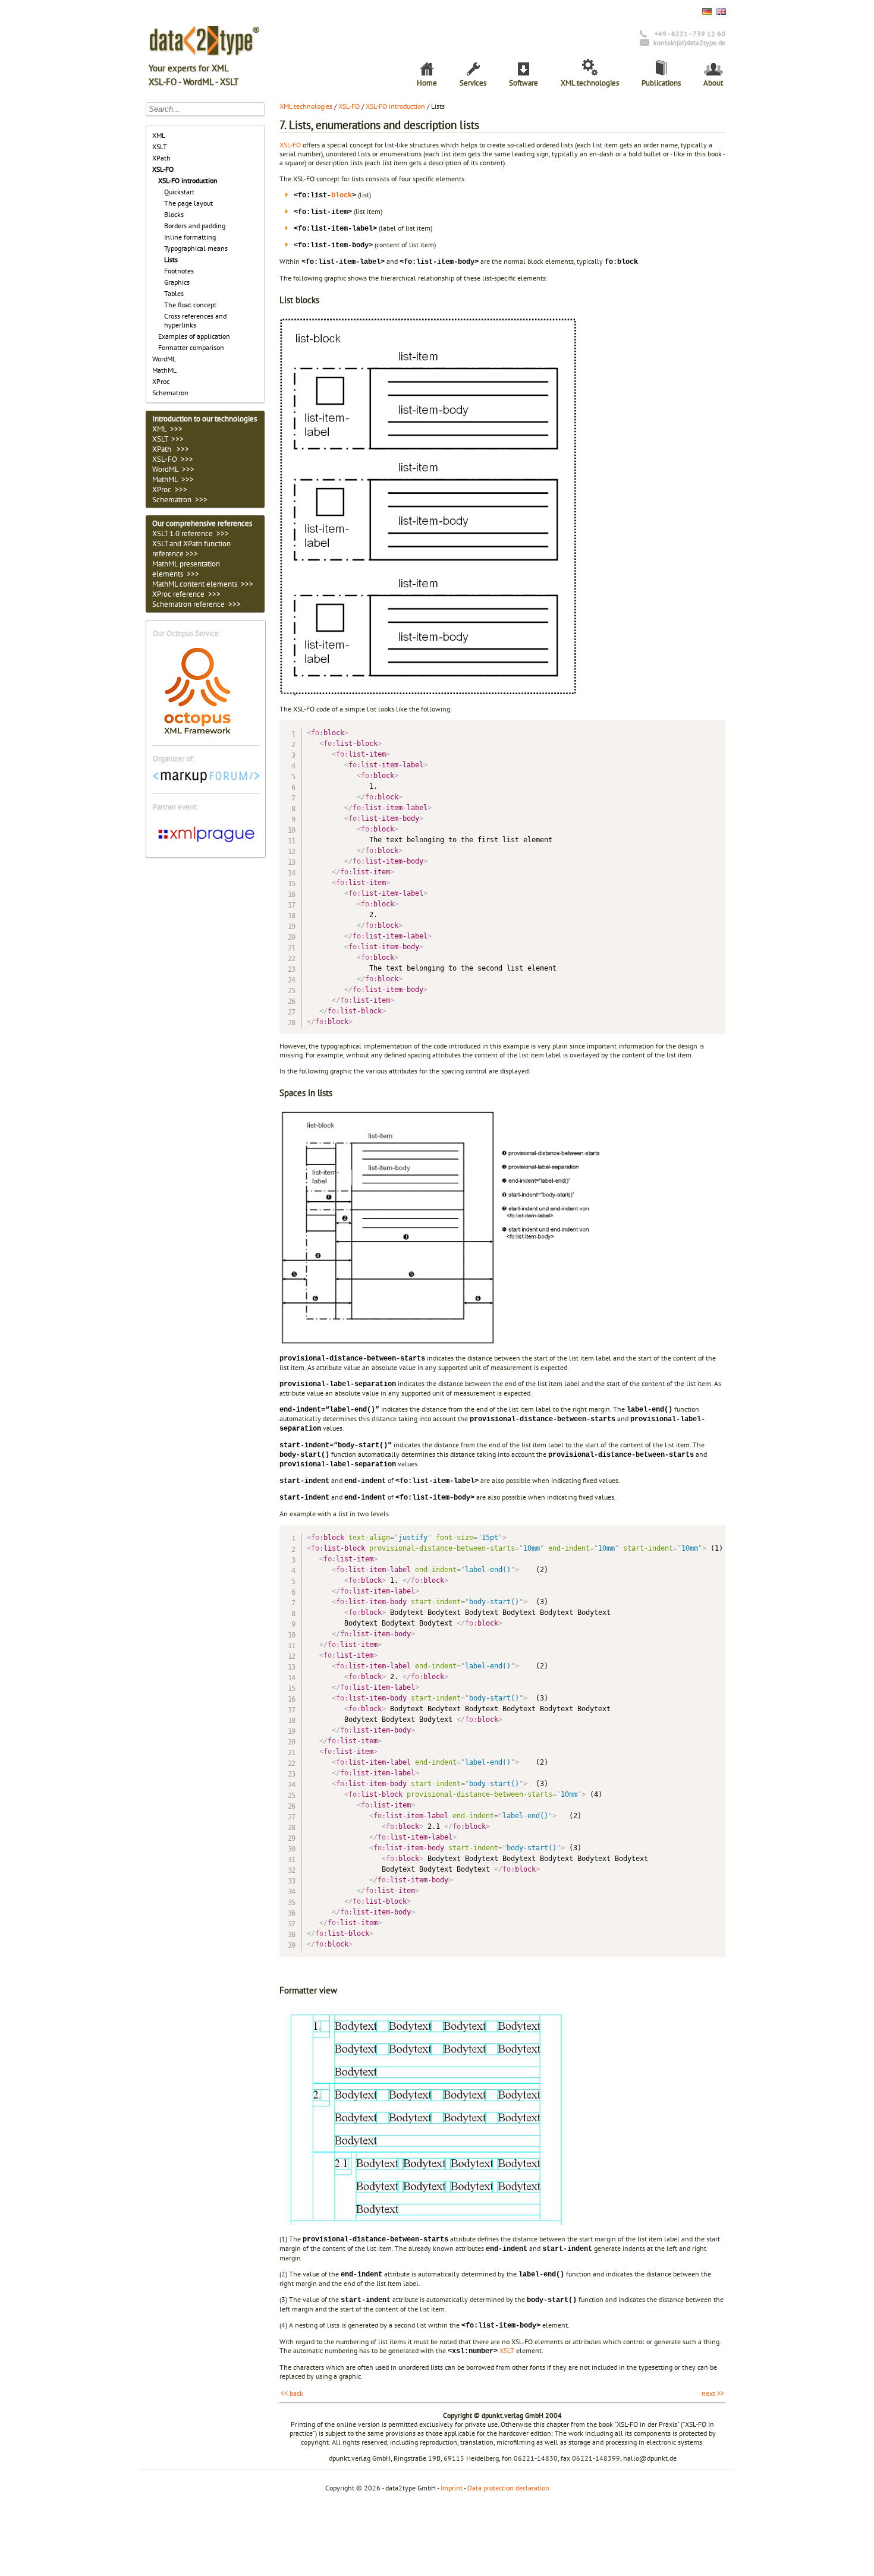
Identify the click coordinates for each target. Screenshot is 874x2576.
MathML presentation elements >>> (186, 569)
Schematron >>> (180, 500)
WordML (164, 359)
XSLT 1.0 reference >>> (191, 533)
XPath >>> (171, 449)
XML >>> (167, 429)
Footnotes (179, 271)
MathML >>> (173, 479)
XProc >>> (170, 489)
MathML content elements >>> (203, 584)
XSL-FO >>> (173, 459)
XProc (161, 381)
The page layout (188, 203)
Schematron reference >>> (197, 604)
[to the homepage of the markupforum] (206, 781)
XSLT (160, 147)
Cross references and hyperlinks (195, 320)
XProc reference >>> (186, 594)
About (713, 83)
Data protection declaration (508, 2488)
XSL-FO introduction (188, 180)
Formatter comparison (191, 347)
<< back (292, 2393)
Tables (174, 293)
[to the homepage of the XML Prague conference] (206, 844)
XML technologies (590, 83)
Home (427, 83)
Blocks (174, 214)
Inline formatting (190, 237)
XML (159, 135)
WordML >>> (173, 469)
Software (524, 83)
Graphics (177, 282)
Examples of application (194, 336)
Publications (661, 83)
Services (473, 83)
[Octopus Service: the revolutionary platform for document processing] (197, 733)
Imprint (452, 2488)
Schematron (170, 393)
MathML (164, 370)
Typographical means (196, 248)
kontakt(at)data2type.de (689, 42)
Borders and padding (195, 226)
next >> (713, 2393)
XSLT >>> (168, 439)
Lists (171, 259)
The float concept (190, 305)
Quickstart (179, 192)
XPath (161, 158)
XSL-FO (163, 169)
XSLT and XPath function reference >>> (191, 549)
